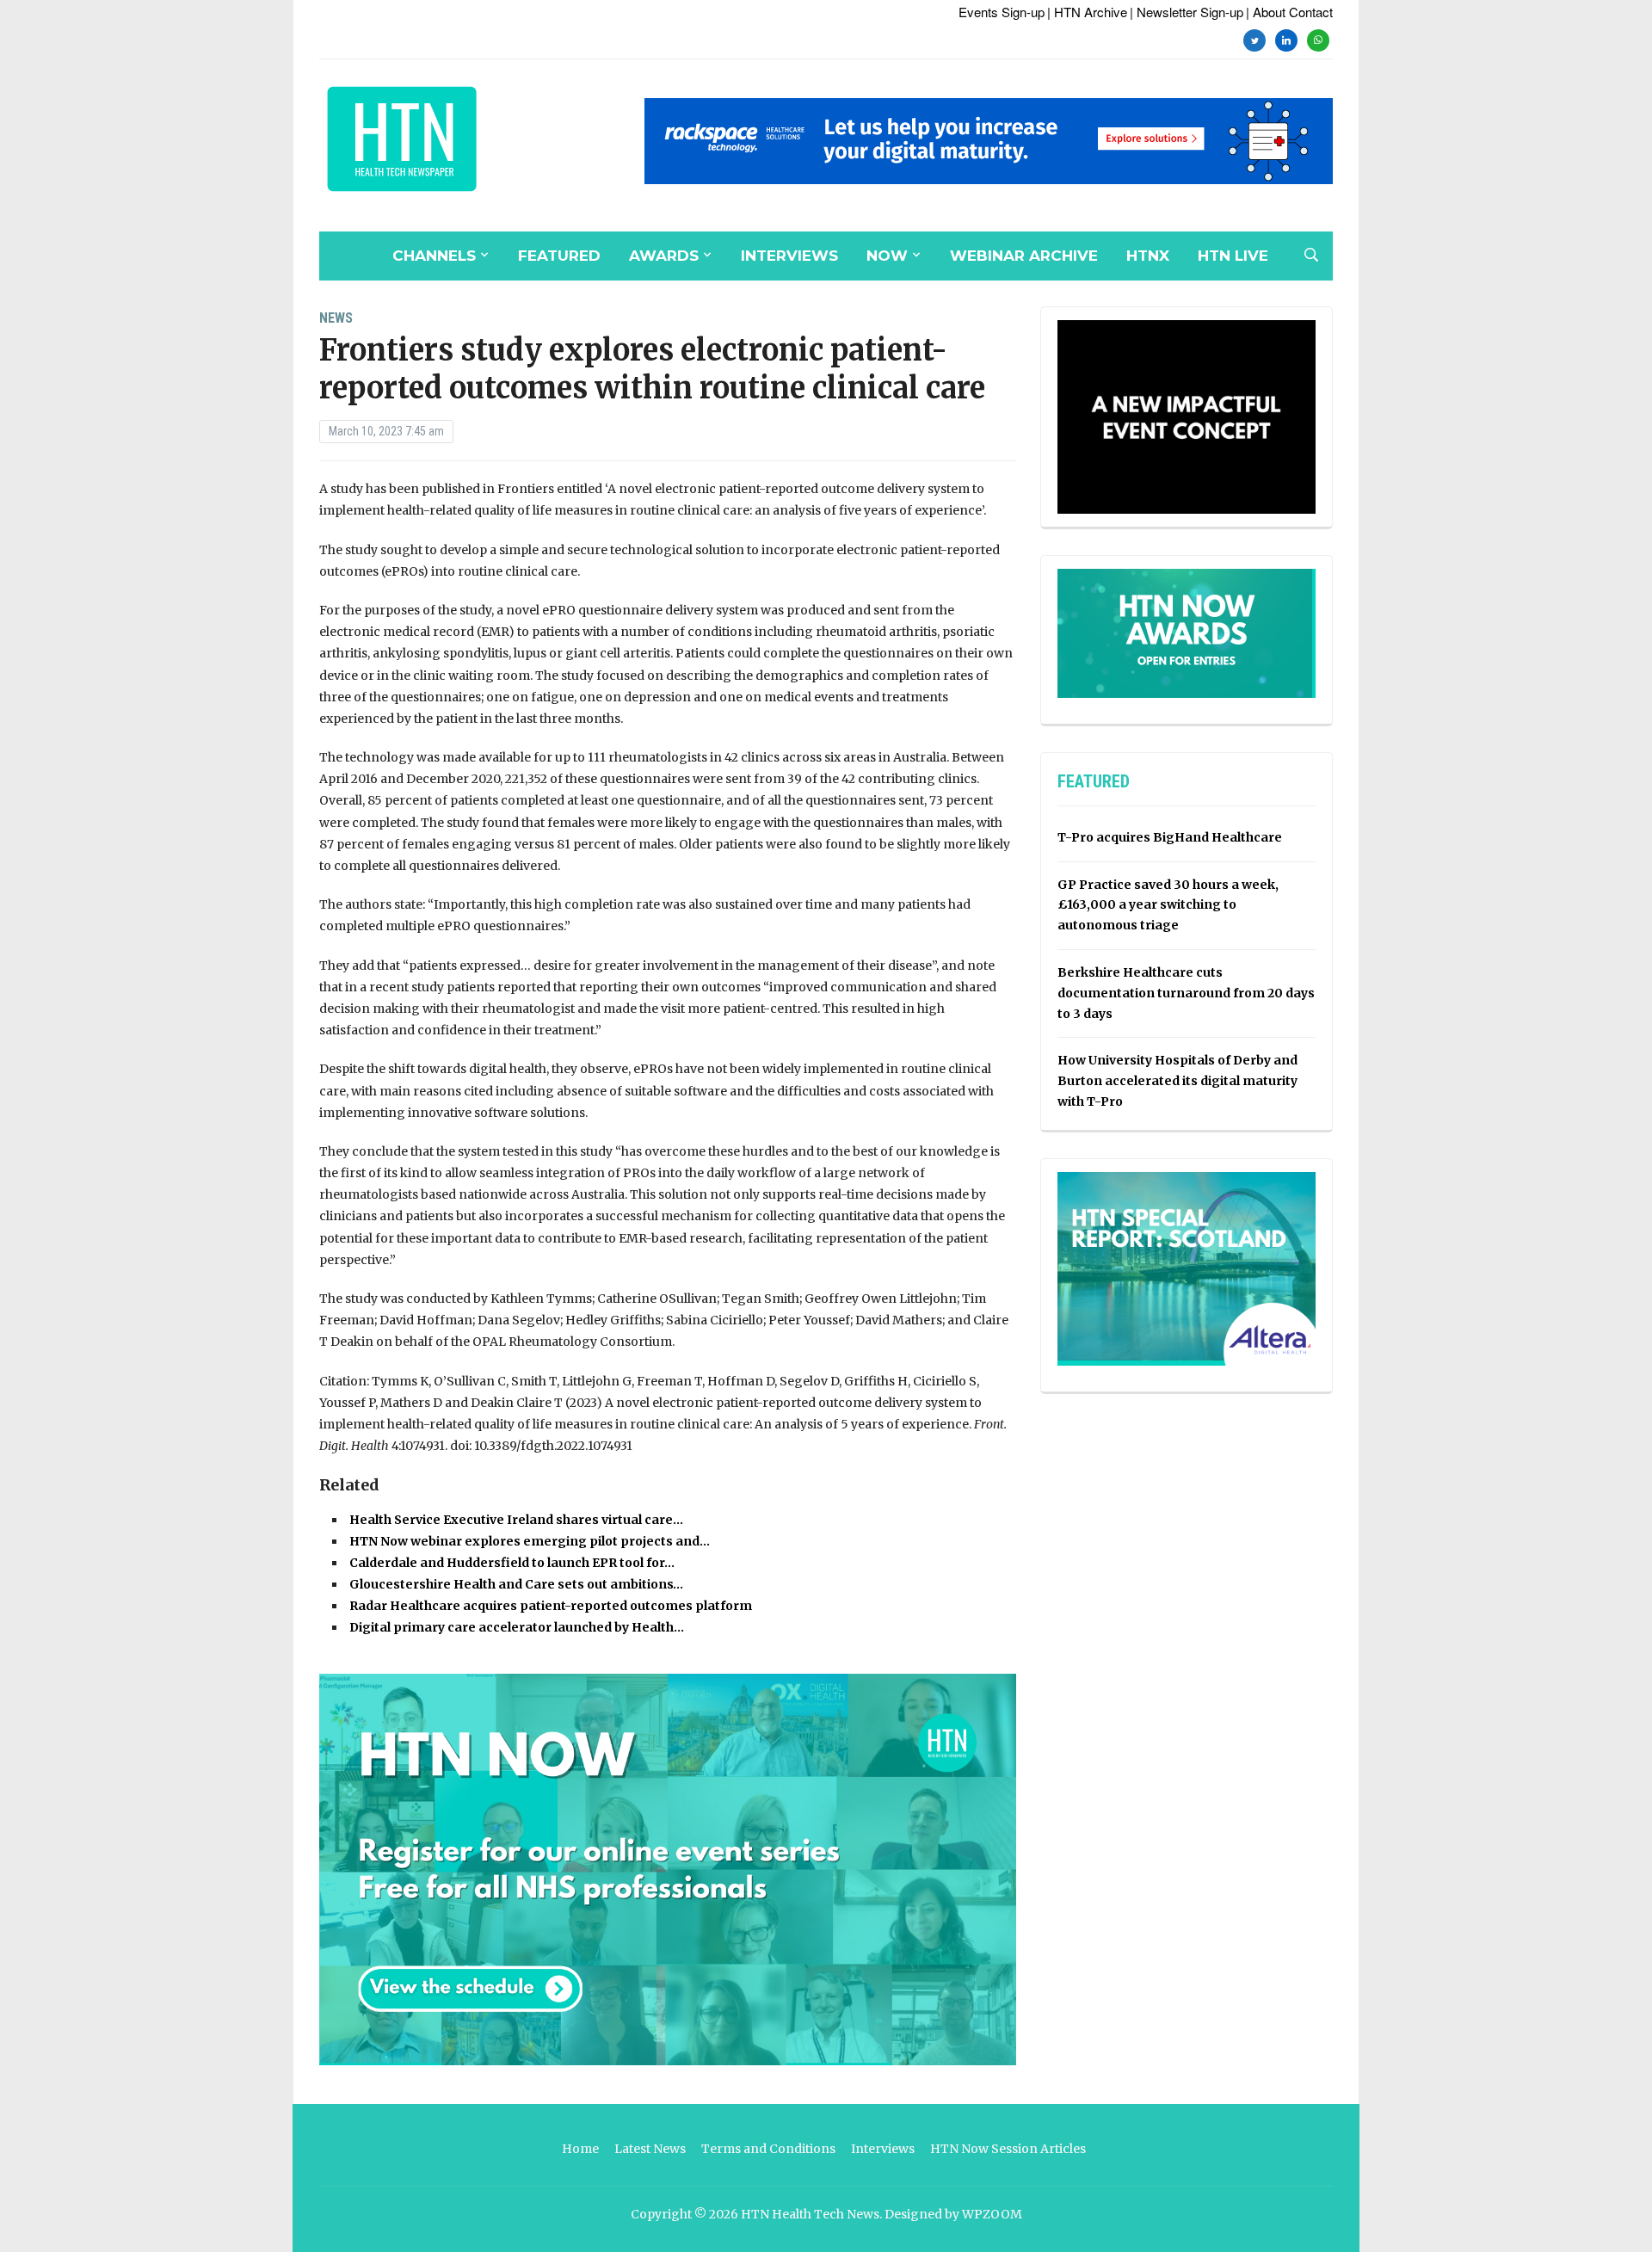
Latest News (650, 2149)
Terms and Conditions (768, 2149)
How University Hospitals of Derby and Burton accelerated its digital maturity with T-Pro (1177, 1081)
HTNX (1148, 256)
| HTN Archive (1087, 12)
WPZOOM (992, 2214)
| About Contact (1289, 12)
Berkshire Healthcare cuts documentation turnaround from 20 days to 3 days (1186, 993)
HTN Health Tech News (810, 2214)
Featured (559, 256)
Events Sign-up (1002, 12)
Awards (664, 256)
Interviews (789, 256)
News (336, 318)
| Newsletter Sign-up (1187, 12)
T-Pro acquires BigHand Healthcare (1170, 837)
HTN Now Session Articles (1008, 2149)
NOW (887, 256)
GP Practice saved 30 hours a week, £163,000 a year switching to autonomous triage (1168, 905)
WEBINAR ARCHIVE (1024, 256)
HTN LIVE (1233, 256)
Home (580, 2149)
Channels (434, 256)
